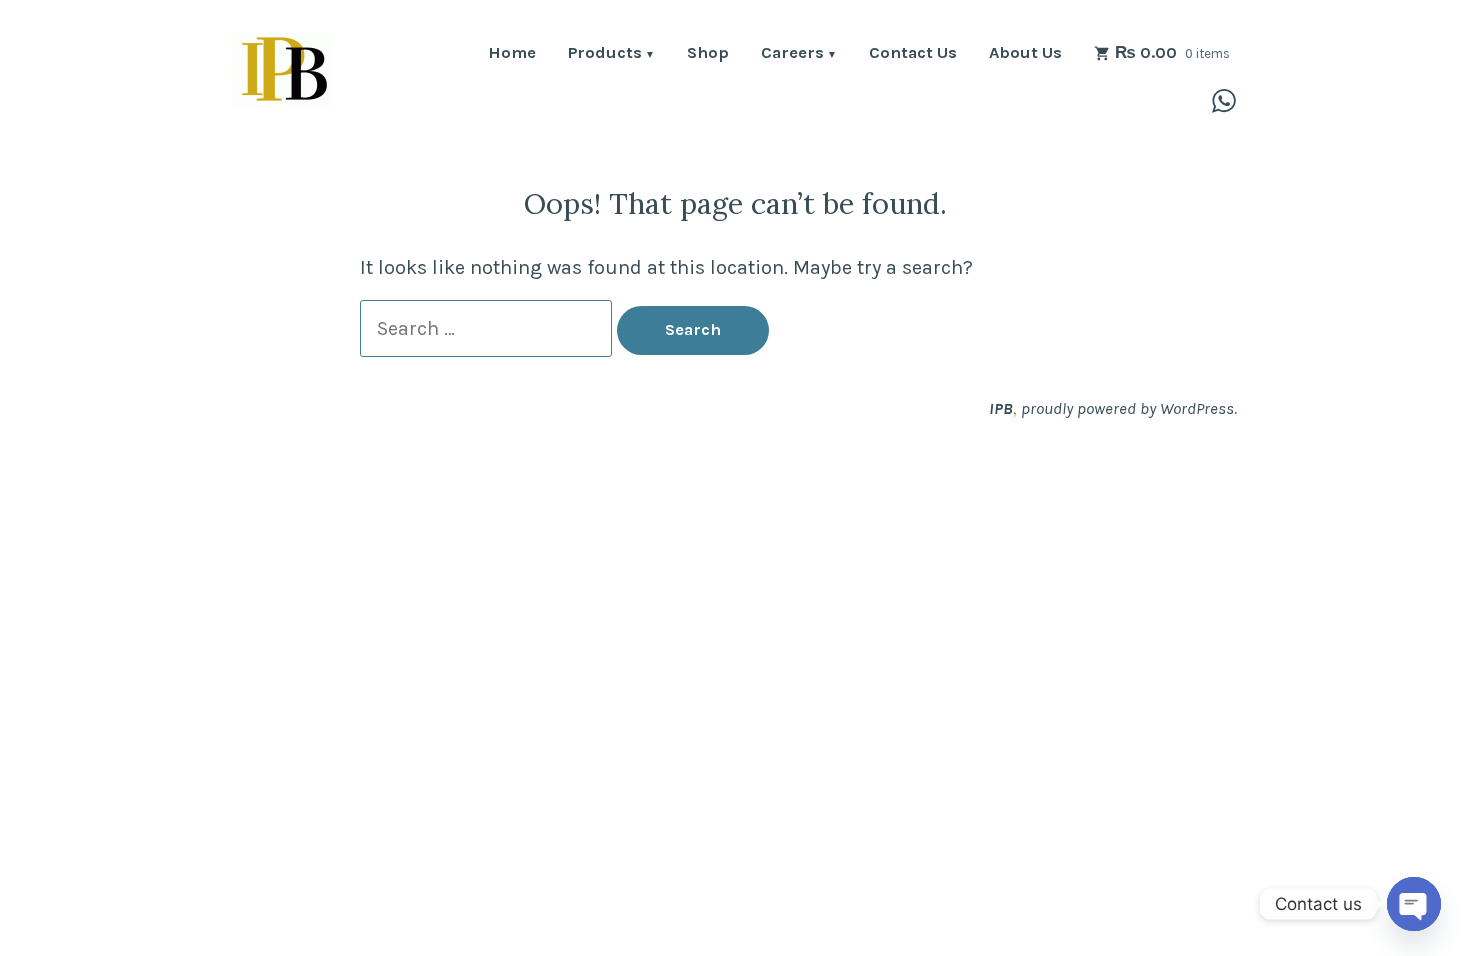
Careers (792, 54)
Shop (708, 54)
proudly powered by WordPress (1127, 408)
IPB (1001, 408)
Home (512, 54)
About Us (1025, 54)
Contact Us (913, 54)
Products (605, 54)
